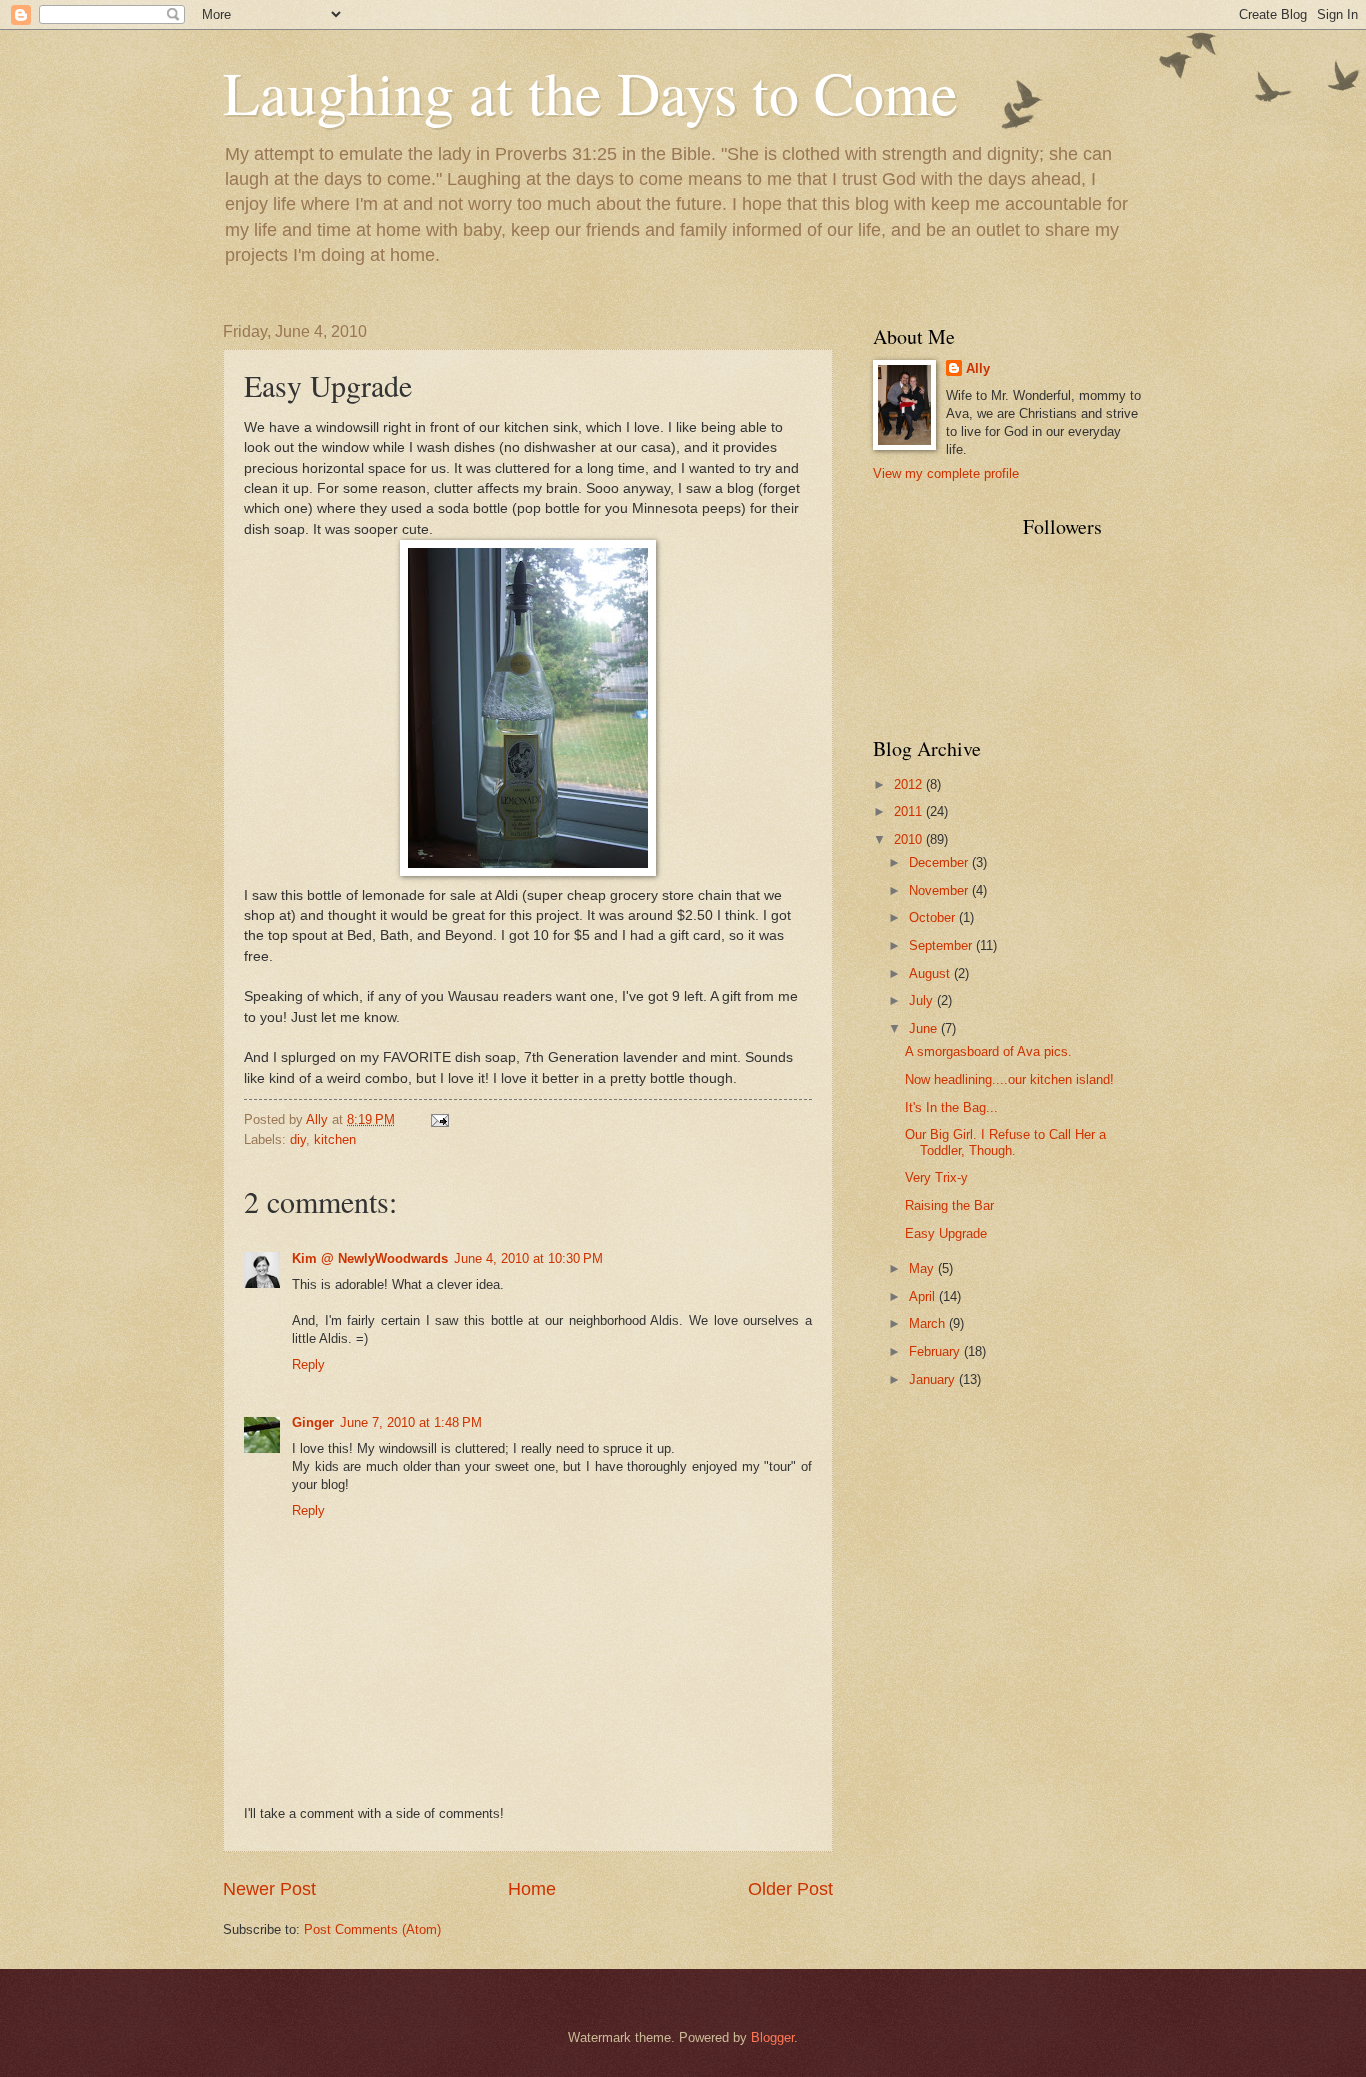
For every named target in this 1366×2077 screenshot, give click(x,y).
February (936, 1351)
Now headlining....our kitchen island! (1009, 1079)
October (934, 917)
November (940, 890)
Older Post (790, 1889)
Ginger (313, 1422)
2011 (910, 811)
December (940, 862)
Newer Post (269, 1889)
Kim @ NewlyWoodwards (370, 1258)
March (929, 1323)
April (924, 1296)
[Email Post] (439, 1119)
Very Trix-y (936, 1177)
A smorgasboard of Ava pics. (988, 1051)
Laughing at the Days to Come (590, 92)
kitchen (335, 1139)
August (931, 973)
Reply (308, 1364)
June (925, 1028)
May (923, 1268)
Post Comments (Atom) (372, 1929)
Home (532, 1889)
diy (298, 1139)
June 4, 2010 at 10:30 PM (528, 1258)
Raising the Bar (949, 1205)
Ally (978, 368)
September (942, 945)
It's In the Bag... (951, 1107)
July (923, 1000)
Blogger (772, 2037)
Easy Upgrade (946, 1233)
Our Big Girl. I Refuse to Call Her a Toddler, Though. (1005, 1142)
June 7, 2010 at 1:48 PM (411, 1422)
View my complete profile (946, 473)
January (934, 1379)
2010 (910, 839)
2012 (910, 784)
